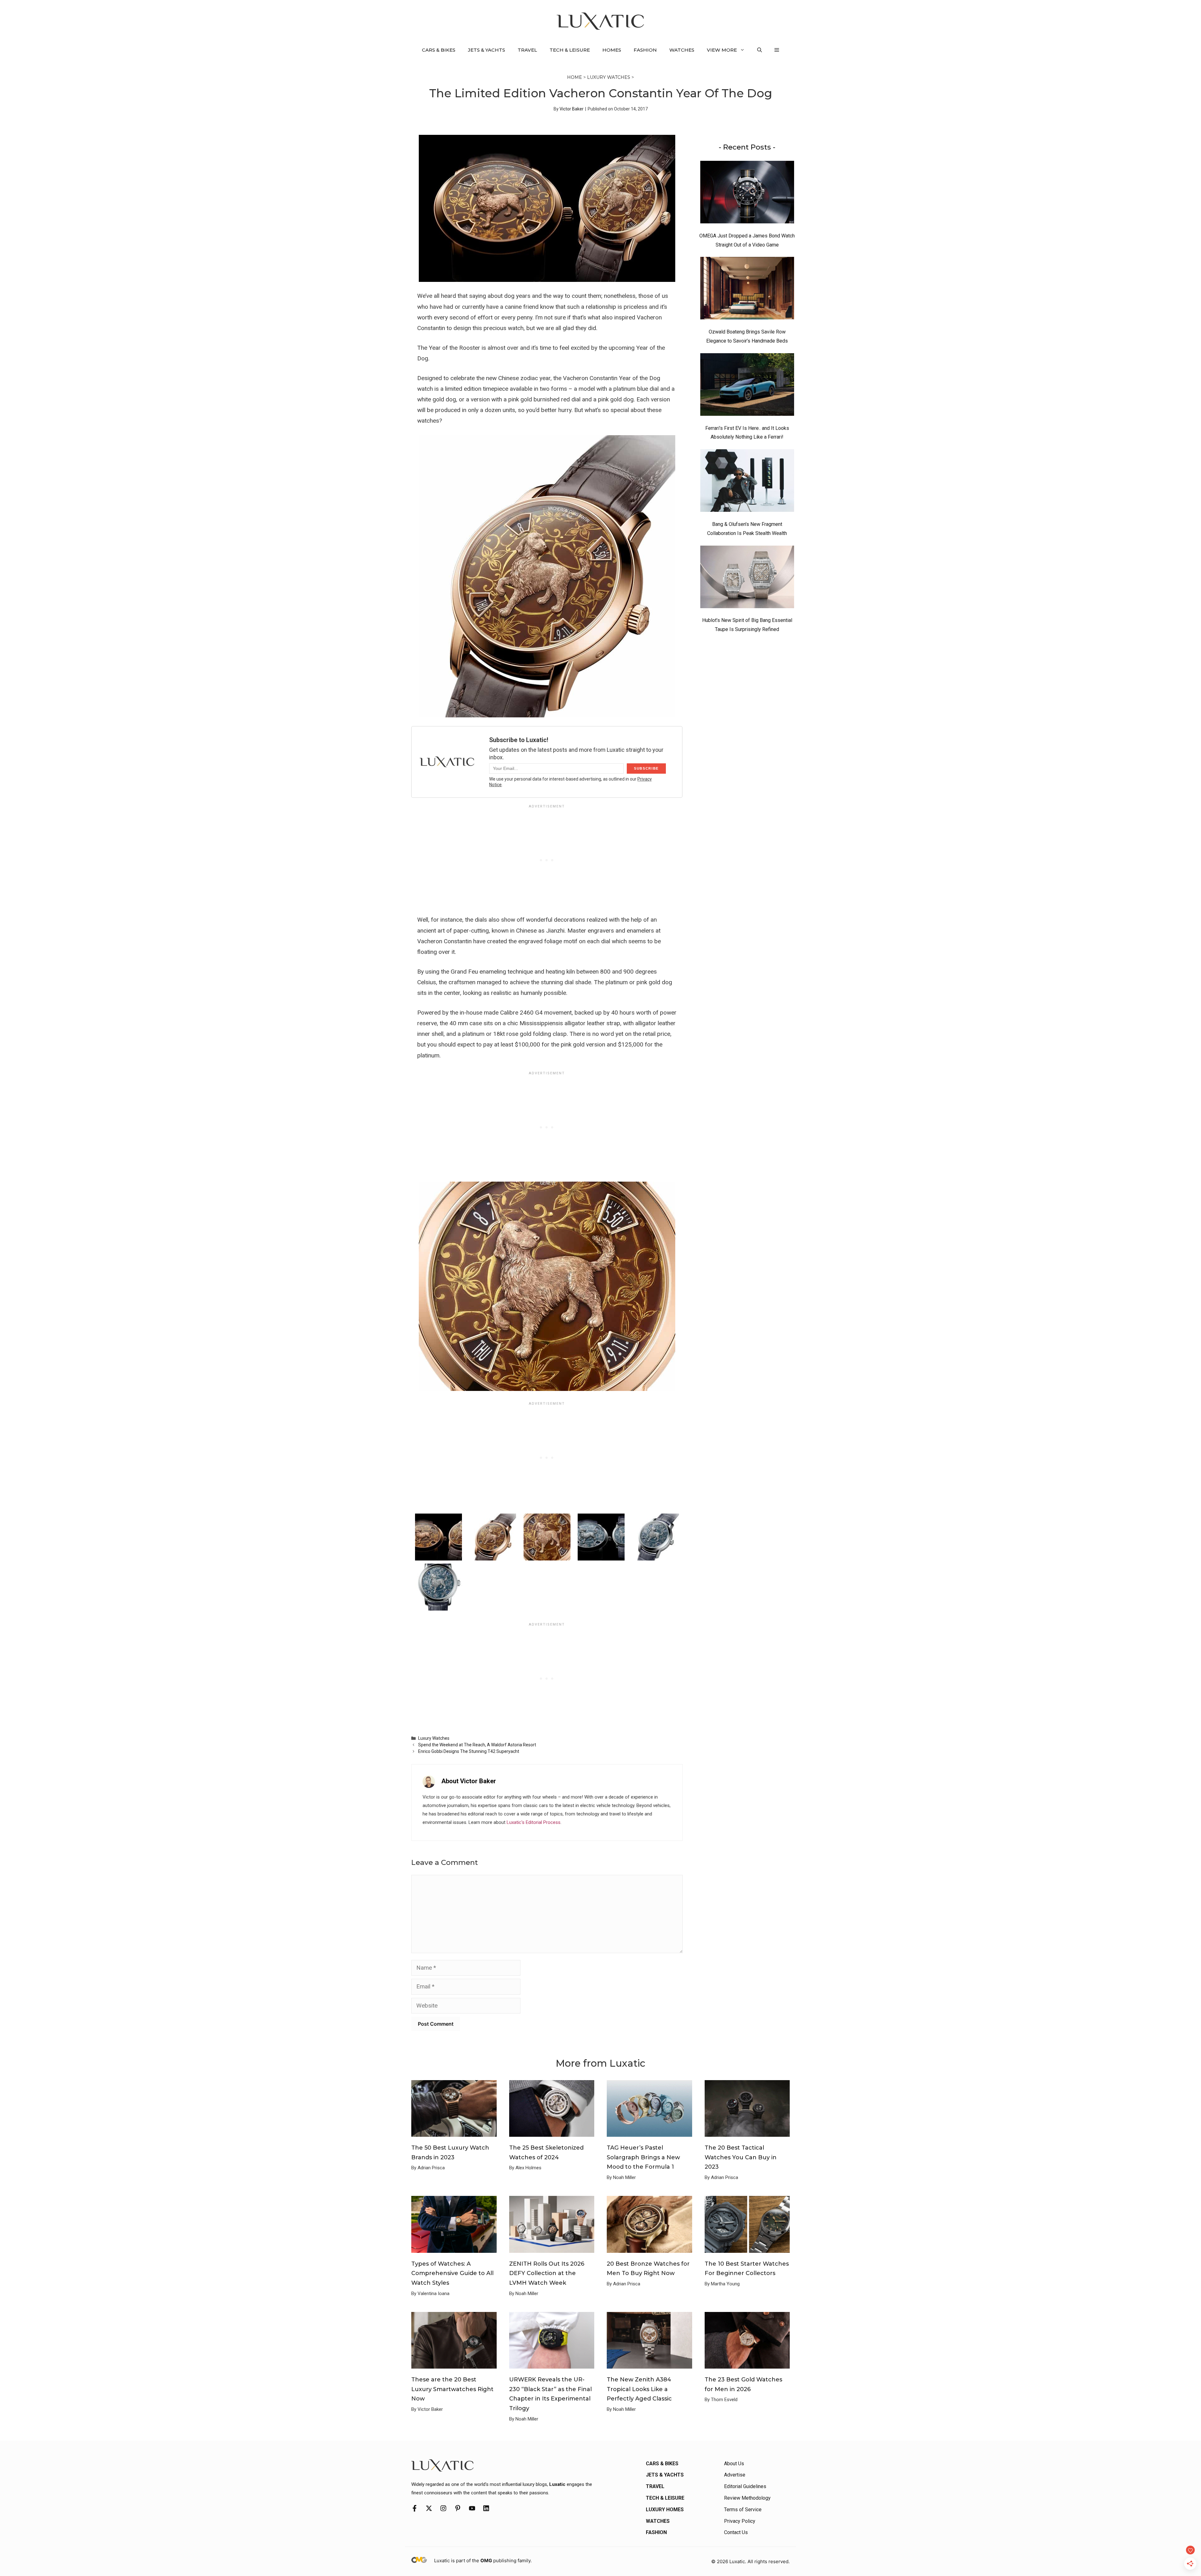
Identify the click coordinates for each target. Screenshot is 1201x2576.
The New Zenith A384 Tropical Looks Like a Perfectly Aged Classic (639, 2389)
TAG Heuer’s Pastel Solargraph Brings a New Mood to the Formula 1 (643, 2157)
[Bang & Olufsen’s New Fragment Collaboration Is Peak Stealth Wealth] (747, 482)
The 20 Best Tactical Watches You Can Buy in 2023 (741, 2157)
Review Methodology (747, 2498)
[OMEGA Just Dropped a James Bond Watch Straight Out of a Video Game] (747, 194)
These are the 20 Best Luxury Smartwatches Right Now (452, 2389)
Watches (682, 50)
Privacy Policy (740, 2521)
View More (722, 50)
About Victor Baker (469, 1781)
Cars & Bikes (439, 50)
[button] (760, 50)
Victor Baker (572, 109)
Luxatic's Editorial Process (534, 1822)
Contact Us (736, 2532)
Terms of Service (743, 2510)
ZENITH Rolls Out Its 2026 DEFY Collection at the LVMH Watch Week (547, 2273)
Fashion (645, 50)
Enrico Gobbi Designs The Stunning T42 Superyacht (469, 1751)
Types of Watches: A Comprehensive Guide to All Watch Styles (452, 2273)
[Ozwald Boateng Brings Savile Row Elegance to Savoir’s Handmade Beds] (747, 290)
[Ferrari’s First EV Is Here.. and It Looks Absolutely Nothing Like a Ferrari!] (747, 386)
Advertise (735, 2475)
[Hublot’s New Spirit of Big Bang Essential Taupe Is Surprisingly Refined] (747, 578)
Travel (527, 50)
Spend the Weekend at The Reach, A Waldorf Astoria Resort (477, 1745)
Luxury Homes (665, 2510)
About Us (734, 2464)
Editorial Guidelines (745, 2486)
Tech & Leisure (570, 50)
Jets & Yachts (486, 50)
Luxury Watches (609, 77)
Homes (612, 50)
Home (575, 77)
